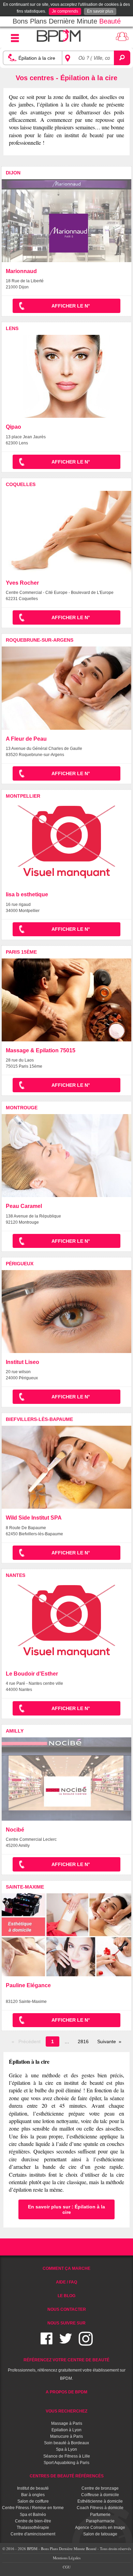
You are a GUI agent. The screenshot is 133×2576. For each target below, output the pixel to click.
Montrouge (22, 1108)
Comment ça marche (66, 2268)
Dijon (13, 173)
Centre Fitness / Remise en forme (33, 2508)
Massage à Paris (67, 2423)
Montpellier (23, 796)
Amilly (15, 1731)
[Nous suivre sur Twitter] (66, 2343)
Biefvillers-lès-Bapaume (39, 1419)
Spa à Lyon (66, 2449)
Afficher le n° (71, 306)
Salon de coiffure (33, 2501)
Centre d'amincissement (33, 2534)
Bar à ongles (33, 2495)
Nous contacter (67, 2309)
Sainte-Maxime (25, 1887)
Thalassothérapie (33, 2528)
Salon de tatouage (100, 2534)
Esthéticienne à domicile (100, 2501)
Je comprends (65, 11)
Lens (12, 328)
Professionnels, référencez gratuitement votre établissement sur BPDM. (67, 2369)
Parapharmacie (100, 2521)
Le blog (66, 2296)
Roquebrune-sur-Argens (40, 640)
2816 (83, 2041)
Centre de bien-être (33, 2521)
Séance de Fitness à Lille (67, 2456)
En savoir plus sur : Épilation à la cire (66, 2209)
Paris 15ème (21, 952)
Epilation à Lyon (66, 2430)
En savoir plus (100, 11)
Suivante (107, 2041)
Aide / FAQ (66, 2282)
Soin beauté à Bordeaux (66, 2443)
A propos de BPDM (66, 2392)
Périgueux (20, 1264)
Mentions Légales (67, 2558)
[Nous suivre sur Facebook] (47, 2343)
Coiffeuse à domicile (100, 2495)
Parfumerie (100, 2515)
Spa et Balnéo (33, 2515)
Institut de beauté (33, 2488)
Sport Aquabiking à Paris (66, 2463)
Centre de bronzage (100, 2488)
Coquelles (21, 484)
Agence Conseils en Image (100, 2528)
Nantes (16, 1575)
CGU (67, 2567)
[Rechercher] (122, 58)
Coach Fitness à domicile (100, 2508)
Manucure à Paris (66, 2436)
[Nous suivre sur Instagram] (86, 2343)
